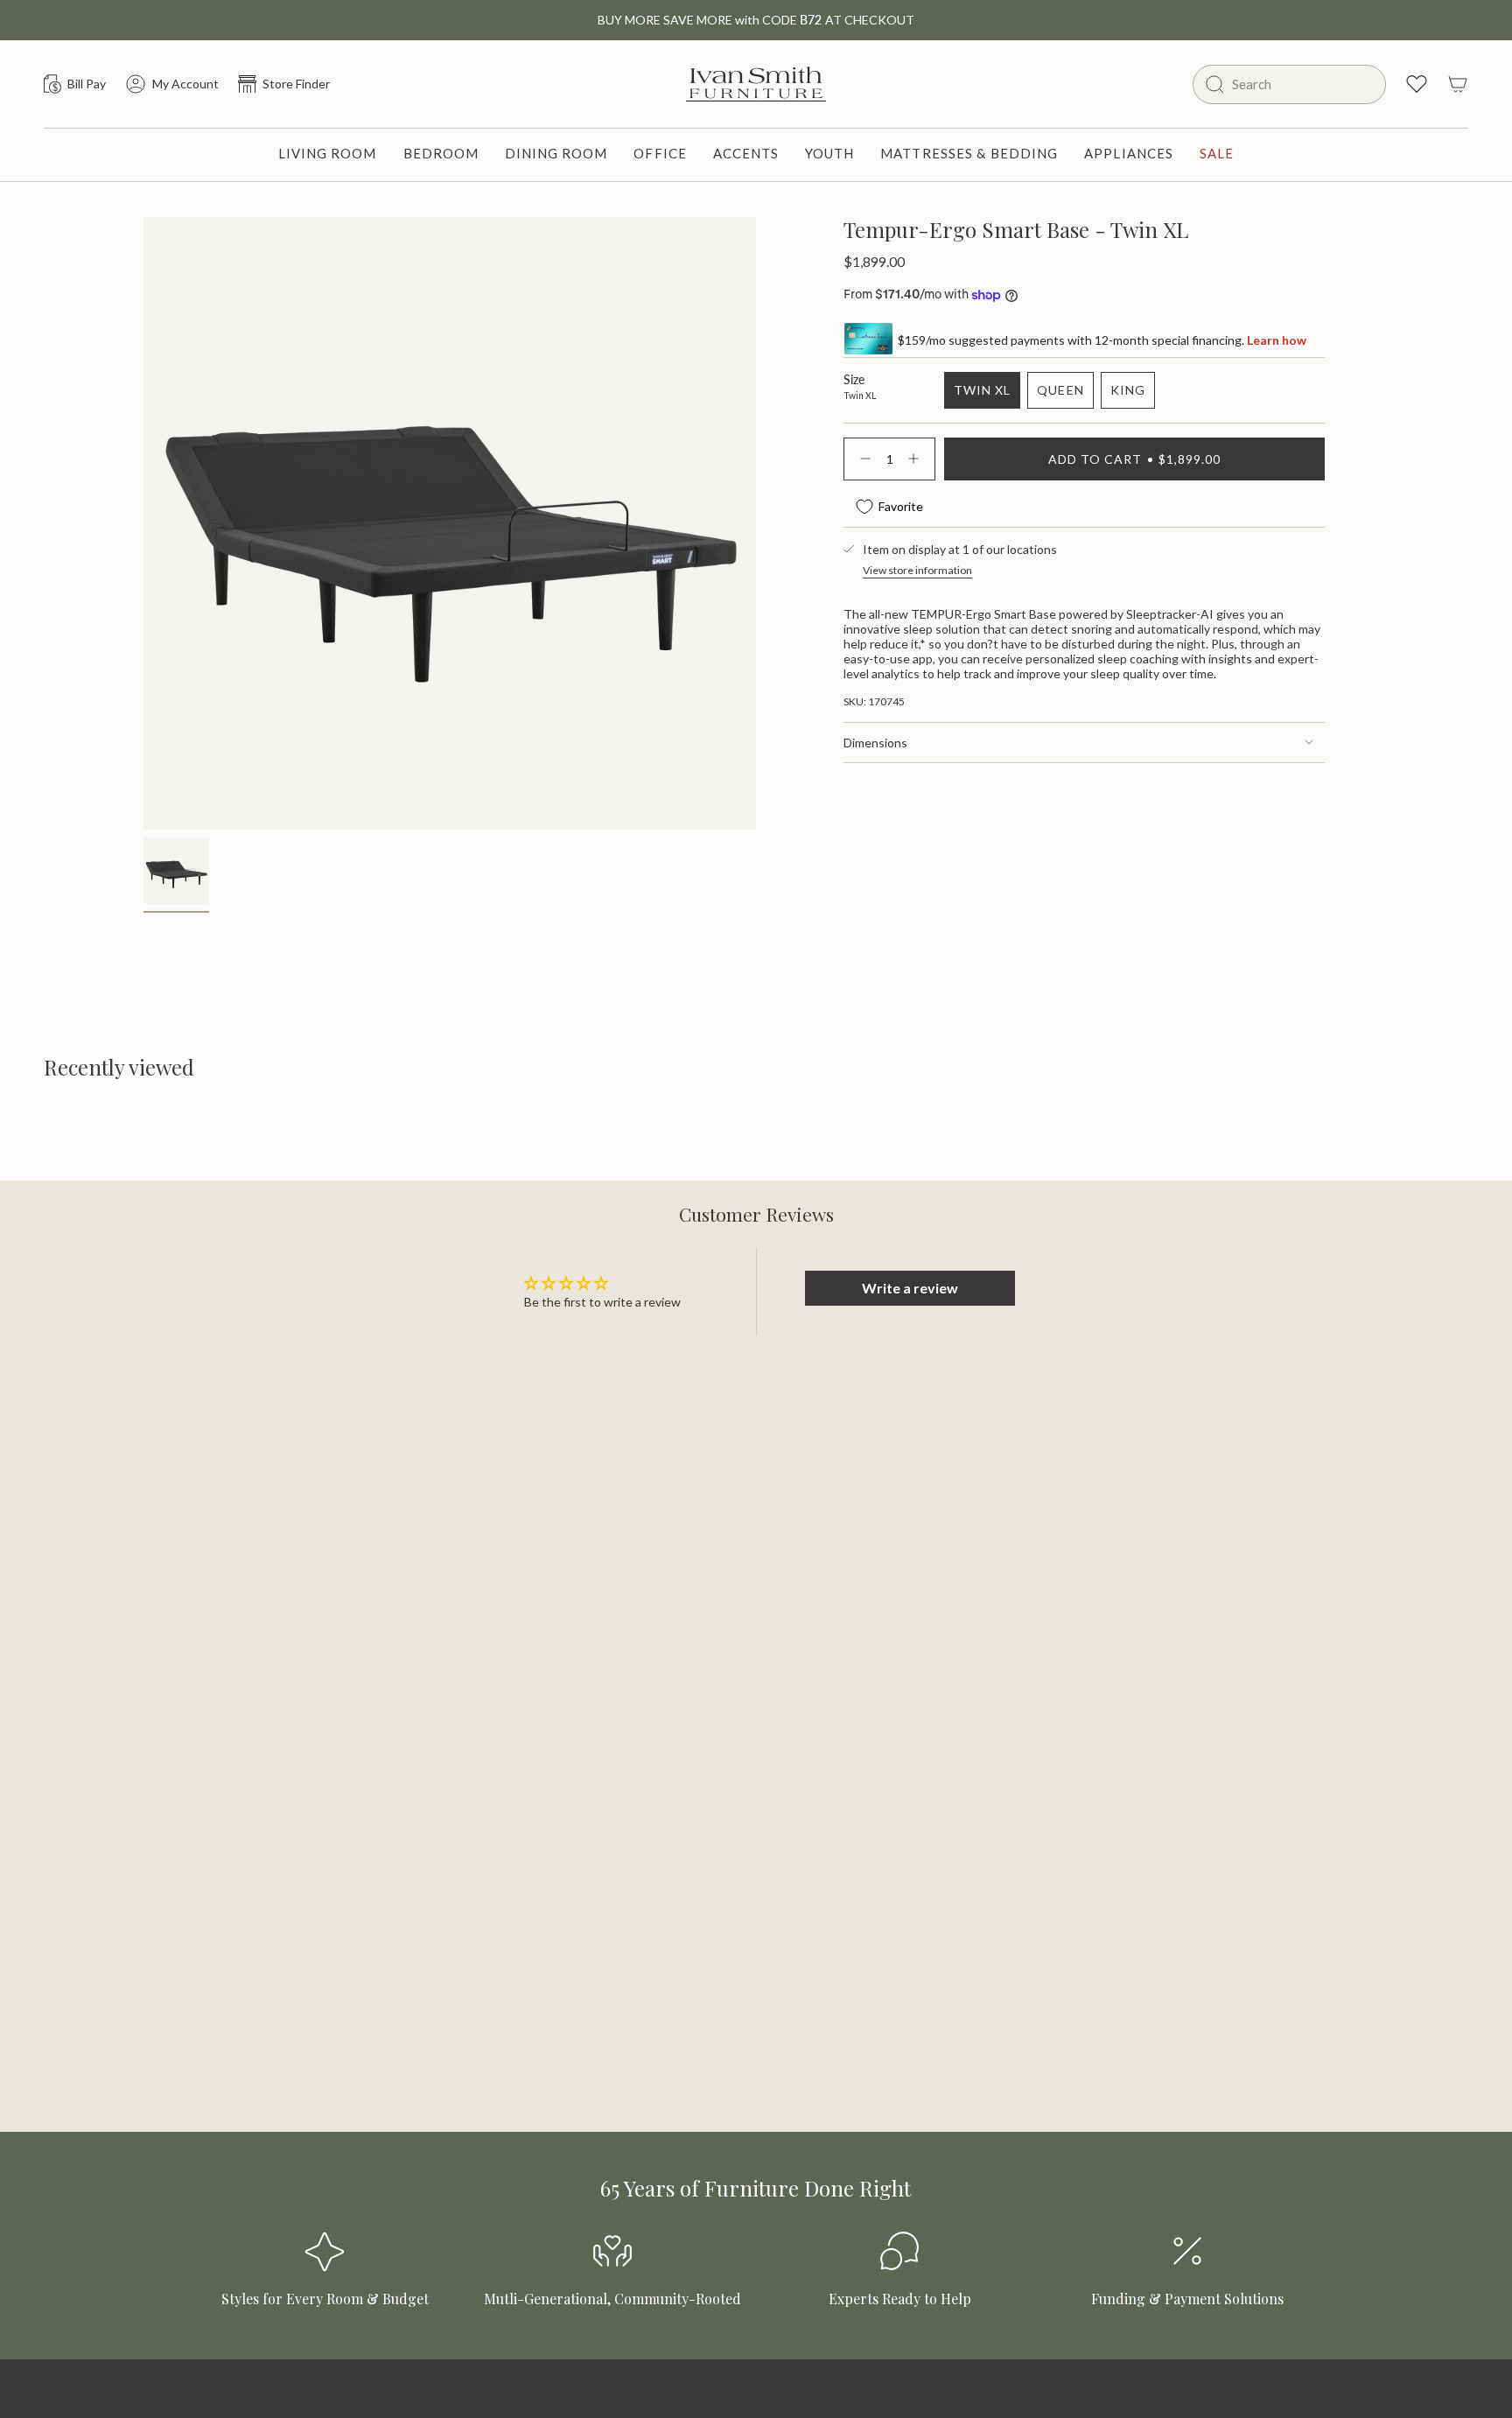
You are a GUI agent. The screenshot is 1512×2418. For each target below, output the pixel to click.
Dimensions (875, 743)
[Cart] (1458, 84)
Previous (143, 392)
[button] (328, 155)
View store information (917, 570)
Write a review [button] (910, 1288)
